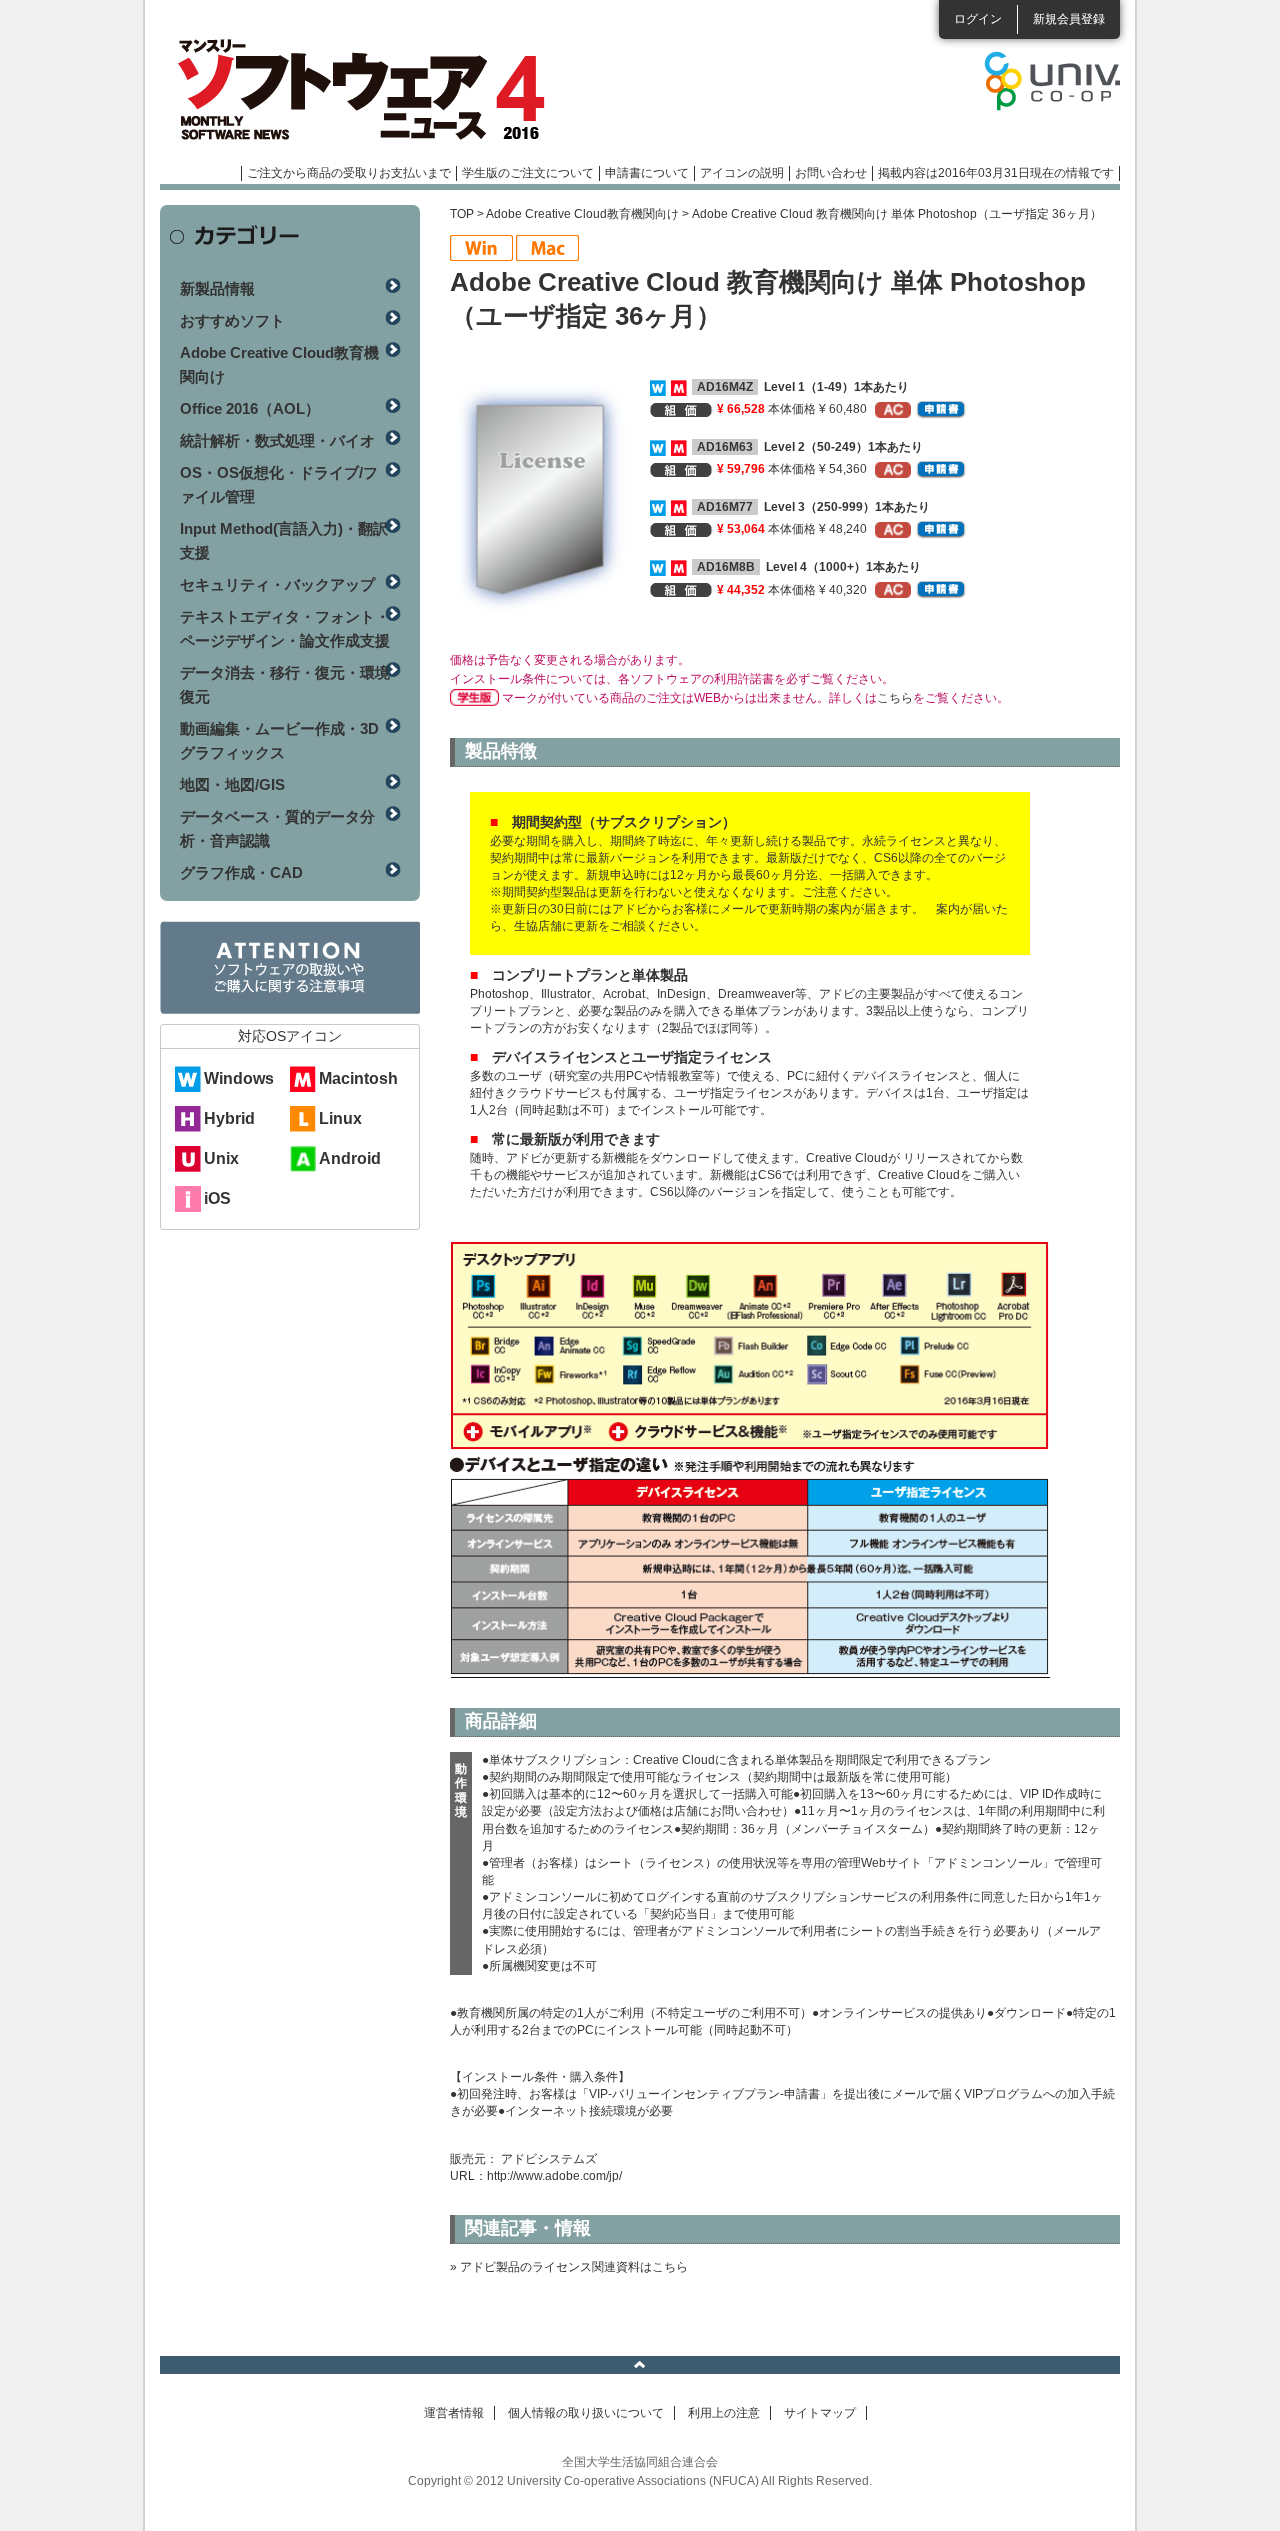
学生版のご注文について (528, 173)
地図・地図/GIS (232, 784)
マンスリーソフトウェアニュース (372, 90)
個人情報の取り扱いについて (586, 2413)
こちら (895, 698)
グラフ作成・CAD (241, 872)
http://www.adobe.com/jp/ (554, 2176)
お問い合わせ (831, 173)
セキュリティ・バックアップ (277, 584)
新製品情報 (217, 288)
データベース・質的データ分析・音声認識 (277, 828)
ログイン (978, 19)
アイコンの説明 (742, 173)
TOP (462, 214)
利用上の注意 (724, 2413)
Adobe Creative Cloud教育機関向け (582, 214)
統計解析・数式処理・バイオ (277, 440)
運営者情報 (454, 2413)
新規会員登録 (1069, 19)
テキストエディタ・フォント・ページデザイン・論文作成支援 (285, 628)
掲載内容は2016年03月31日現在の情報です (996, 173)
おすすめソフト (232, 320)
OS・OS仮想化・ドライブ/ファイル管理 (279, 484)
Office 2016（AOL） (250, 408)
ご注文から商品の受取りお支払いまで (349, 173)
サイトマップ (820, 2413)
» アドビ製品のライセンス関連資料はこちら (569, 2267)
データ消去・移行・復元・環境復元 (285, 684)
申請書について (647, 173)
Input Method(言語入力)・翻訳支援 (284, 540)
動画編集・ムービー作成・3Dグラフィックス (279, 740)
